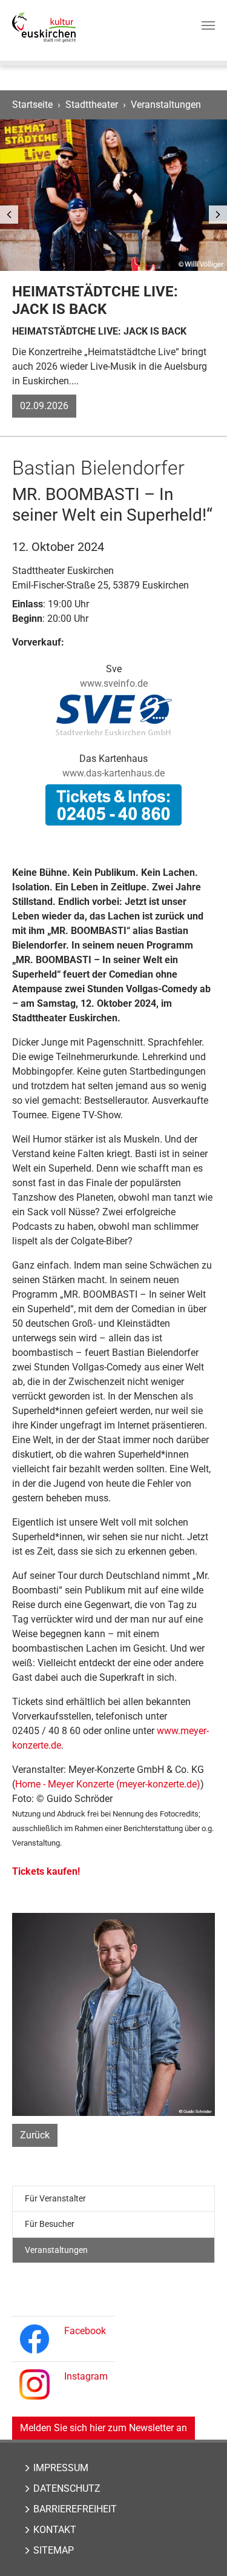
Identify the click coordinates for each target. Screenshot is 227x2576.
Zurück (35, 2135)
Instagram (86, 2376)
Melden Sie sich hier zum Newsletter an (104, 2428)
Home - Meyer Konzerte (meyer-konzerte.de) (108, 1784)
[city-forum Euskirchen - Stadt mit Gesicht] (44, 27)
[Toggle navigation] (208, 25)
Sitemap (54, 2550)
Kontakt (55, 2530)
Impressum (61, 2468)
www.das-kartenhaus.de (113, 773)
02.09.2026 (44, 406)
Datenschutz (67, 2488)
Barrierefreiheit (75, 2509)
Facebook (85, 2331)
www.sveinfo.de (114, 683)
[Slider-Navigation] (9, 215)
